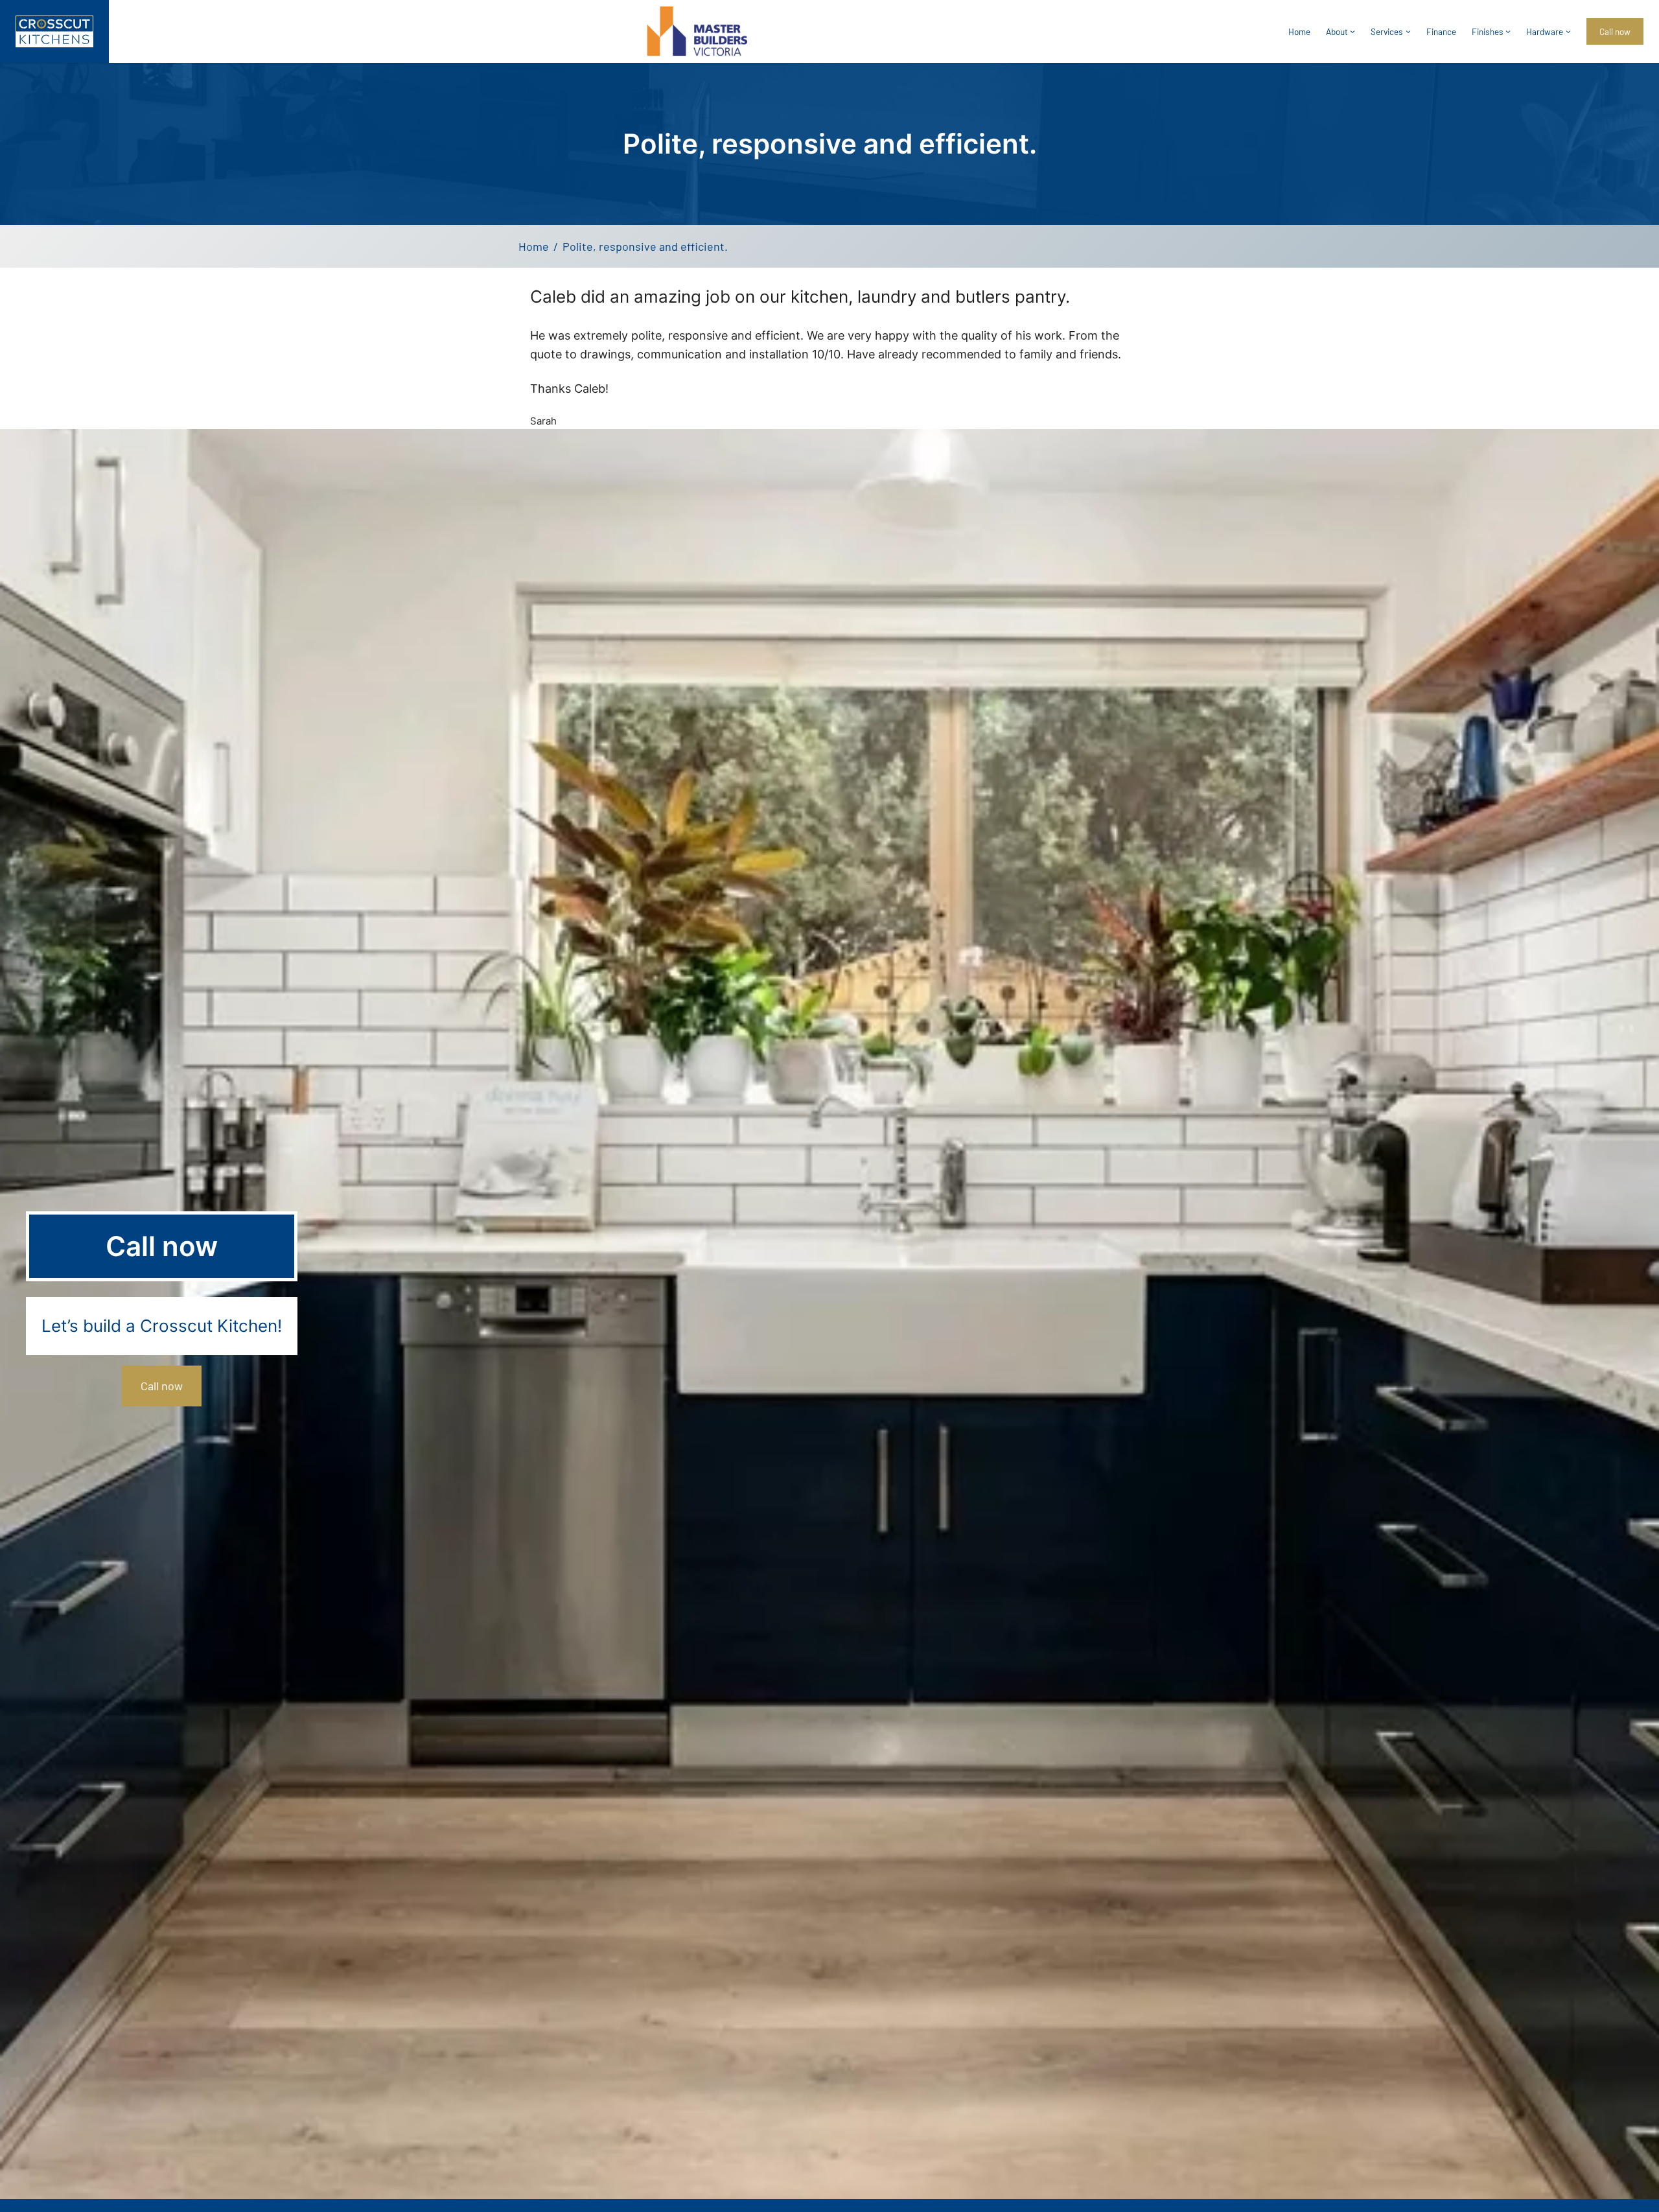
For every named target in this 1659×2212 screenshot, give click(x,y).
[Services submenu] (1408, 31)
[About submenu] (1352, 31)
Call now (162, 1386)
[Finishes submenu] (1508, 31)
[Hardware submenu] (1568, 31)
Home (1299, 31)
